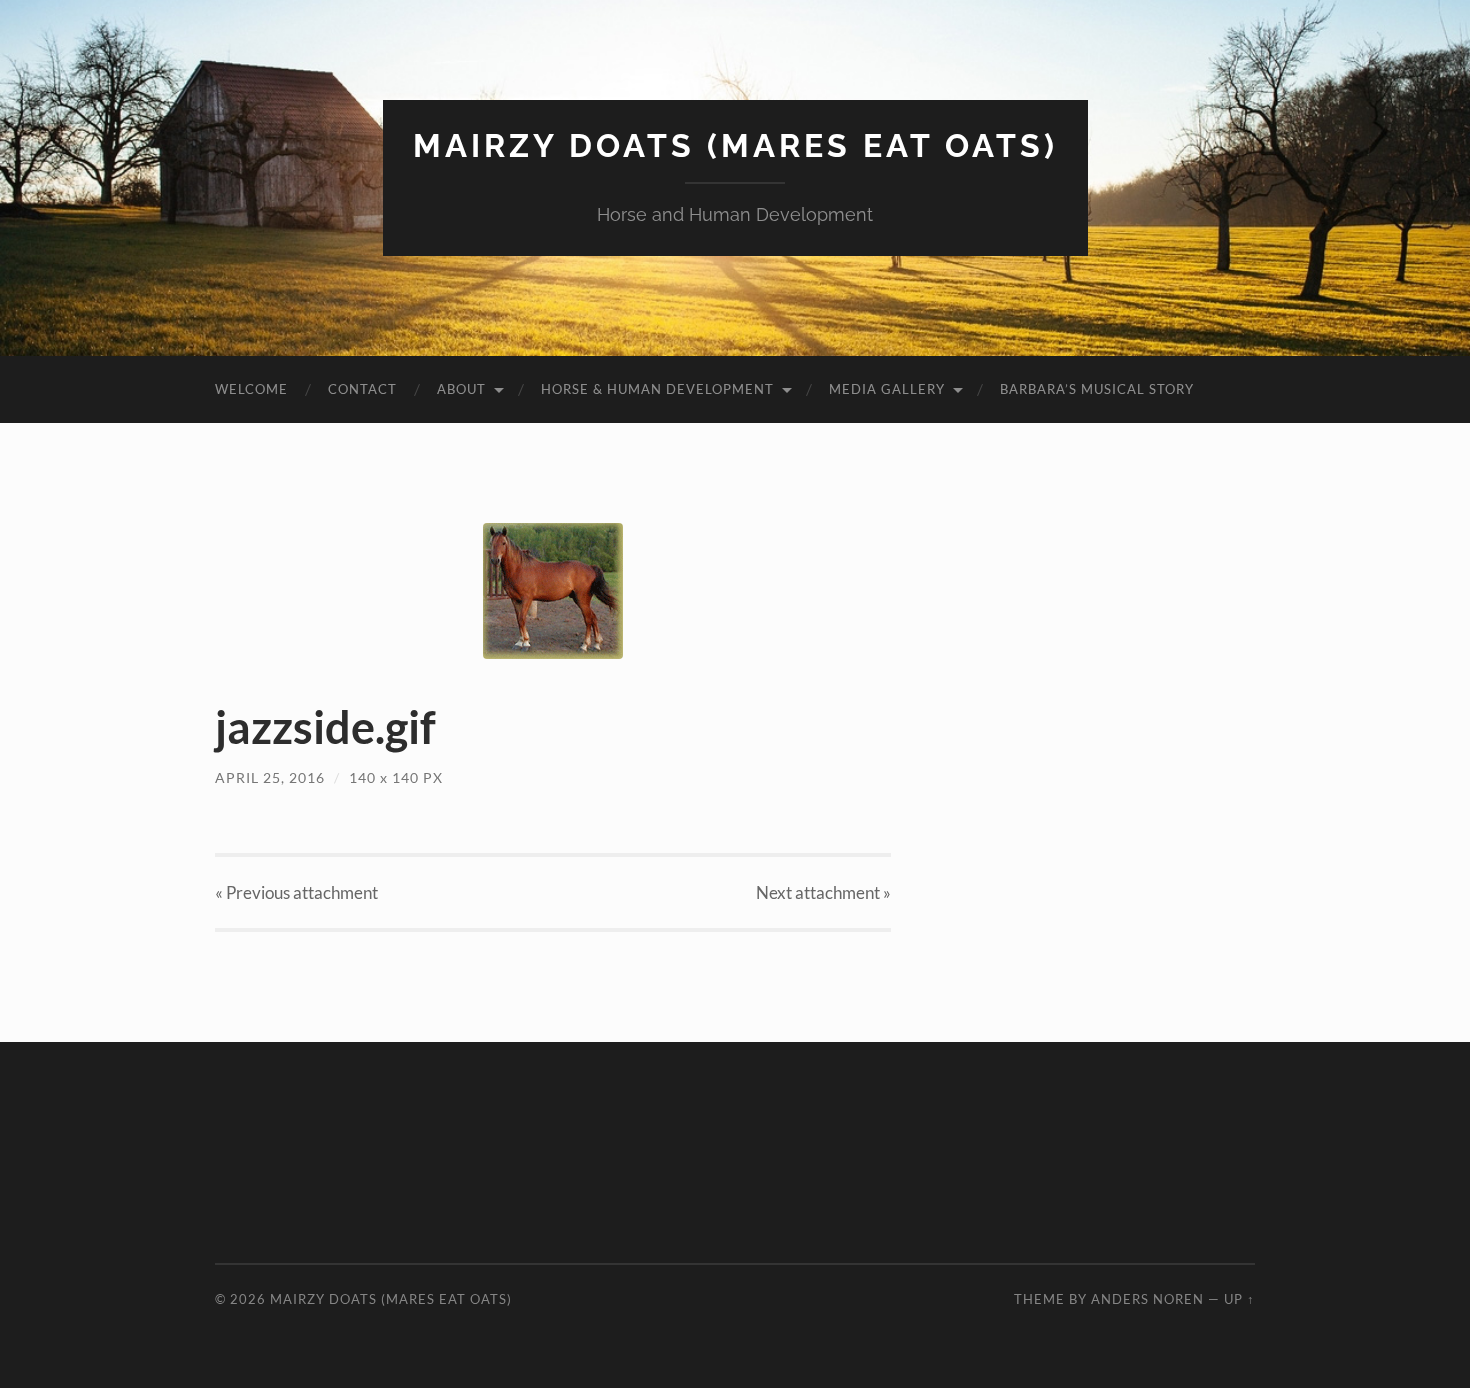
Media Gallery (887, 389)
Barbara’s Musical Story (1097, 389)
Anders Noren (1147, 1299)
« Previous (296, 892)
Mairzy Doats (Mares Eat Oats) (735, 145)
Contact (362, 389)
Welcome (251, 389)
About (461, 389)
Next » (823, 892)
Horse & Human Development (657, 389)
